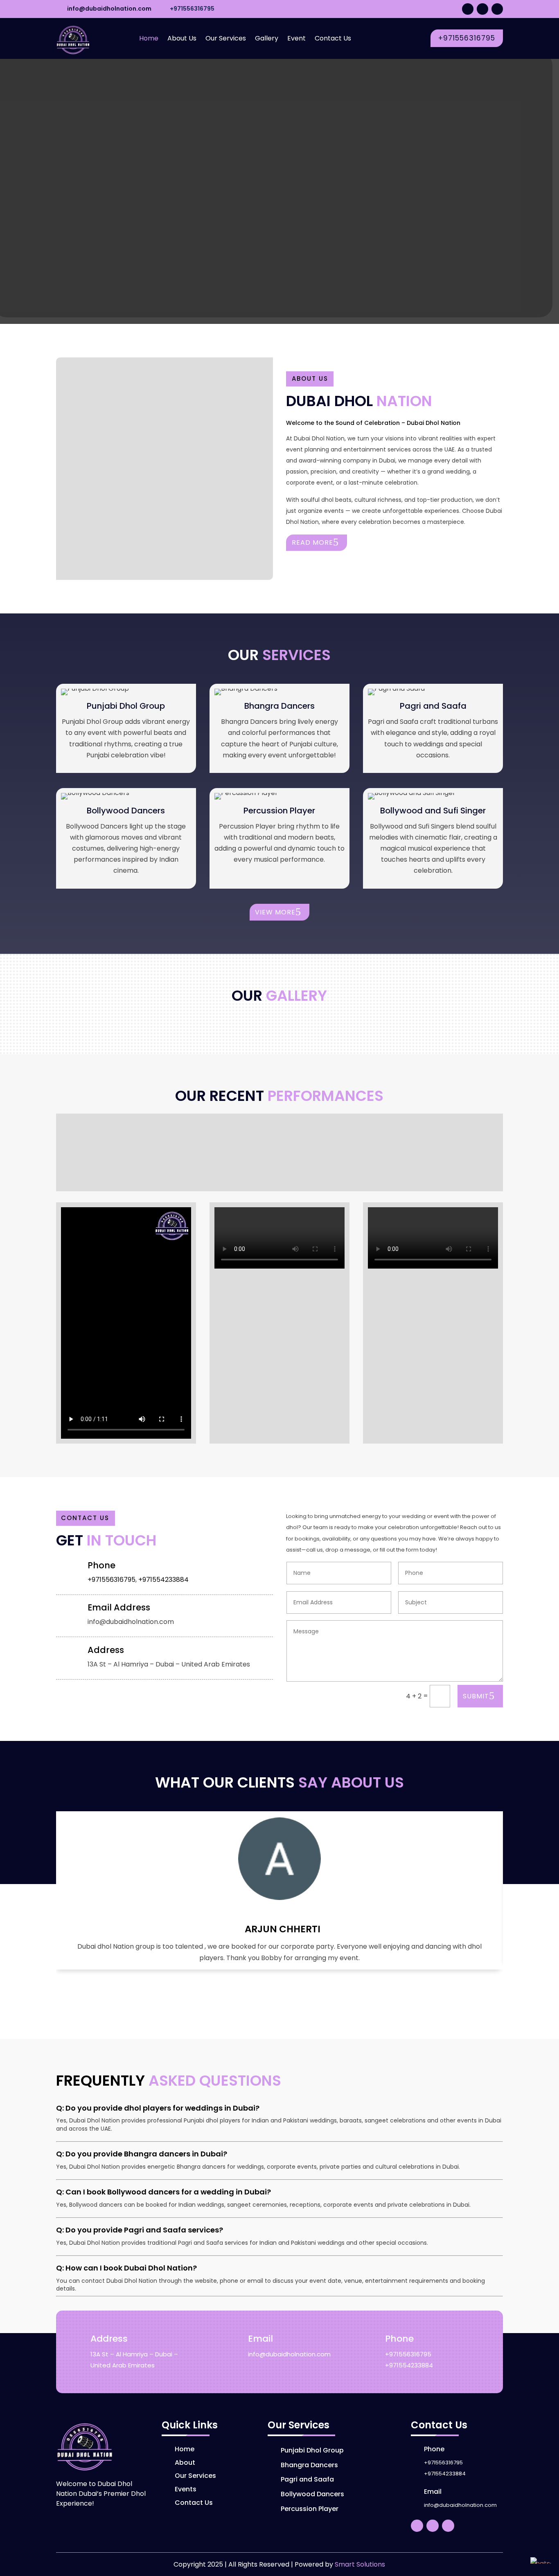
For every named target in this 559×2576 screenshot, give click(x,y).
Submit (476, 1696)
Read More (312, 542)
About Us (182, 38)
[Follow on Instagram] (482, 9)
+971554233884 (163, 1580)
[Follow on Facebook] (497, 9)
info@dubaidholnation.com (109, 9)
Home (149, 38)
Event (296, 38)
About (185, 2463)
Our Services (226, 38)
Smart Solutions (360, 2564)
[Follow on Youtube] (468, 9)
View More (275, 912)
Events (186, 2489)
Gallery (267, 38)
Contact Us (333, 38)
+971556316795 (192, 9)
